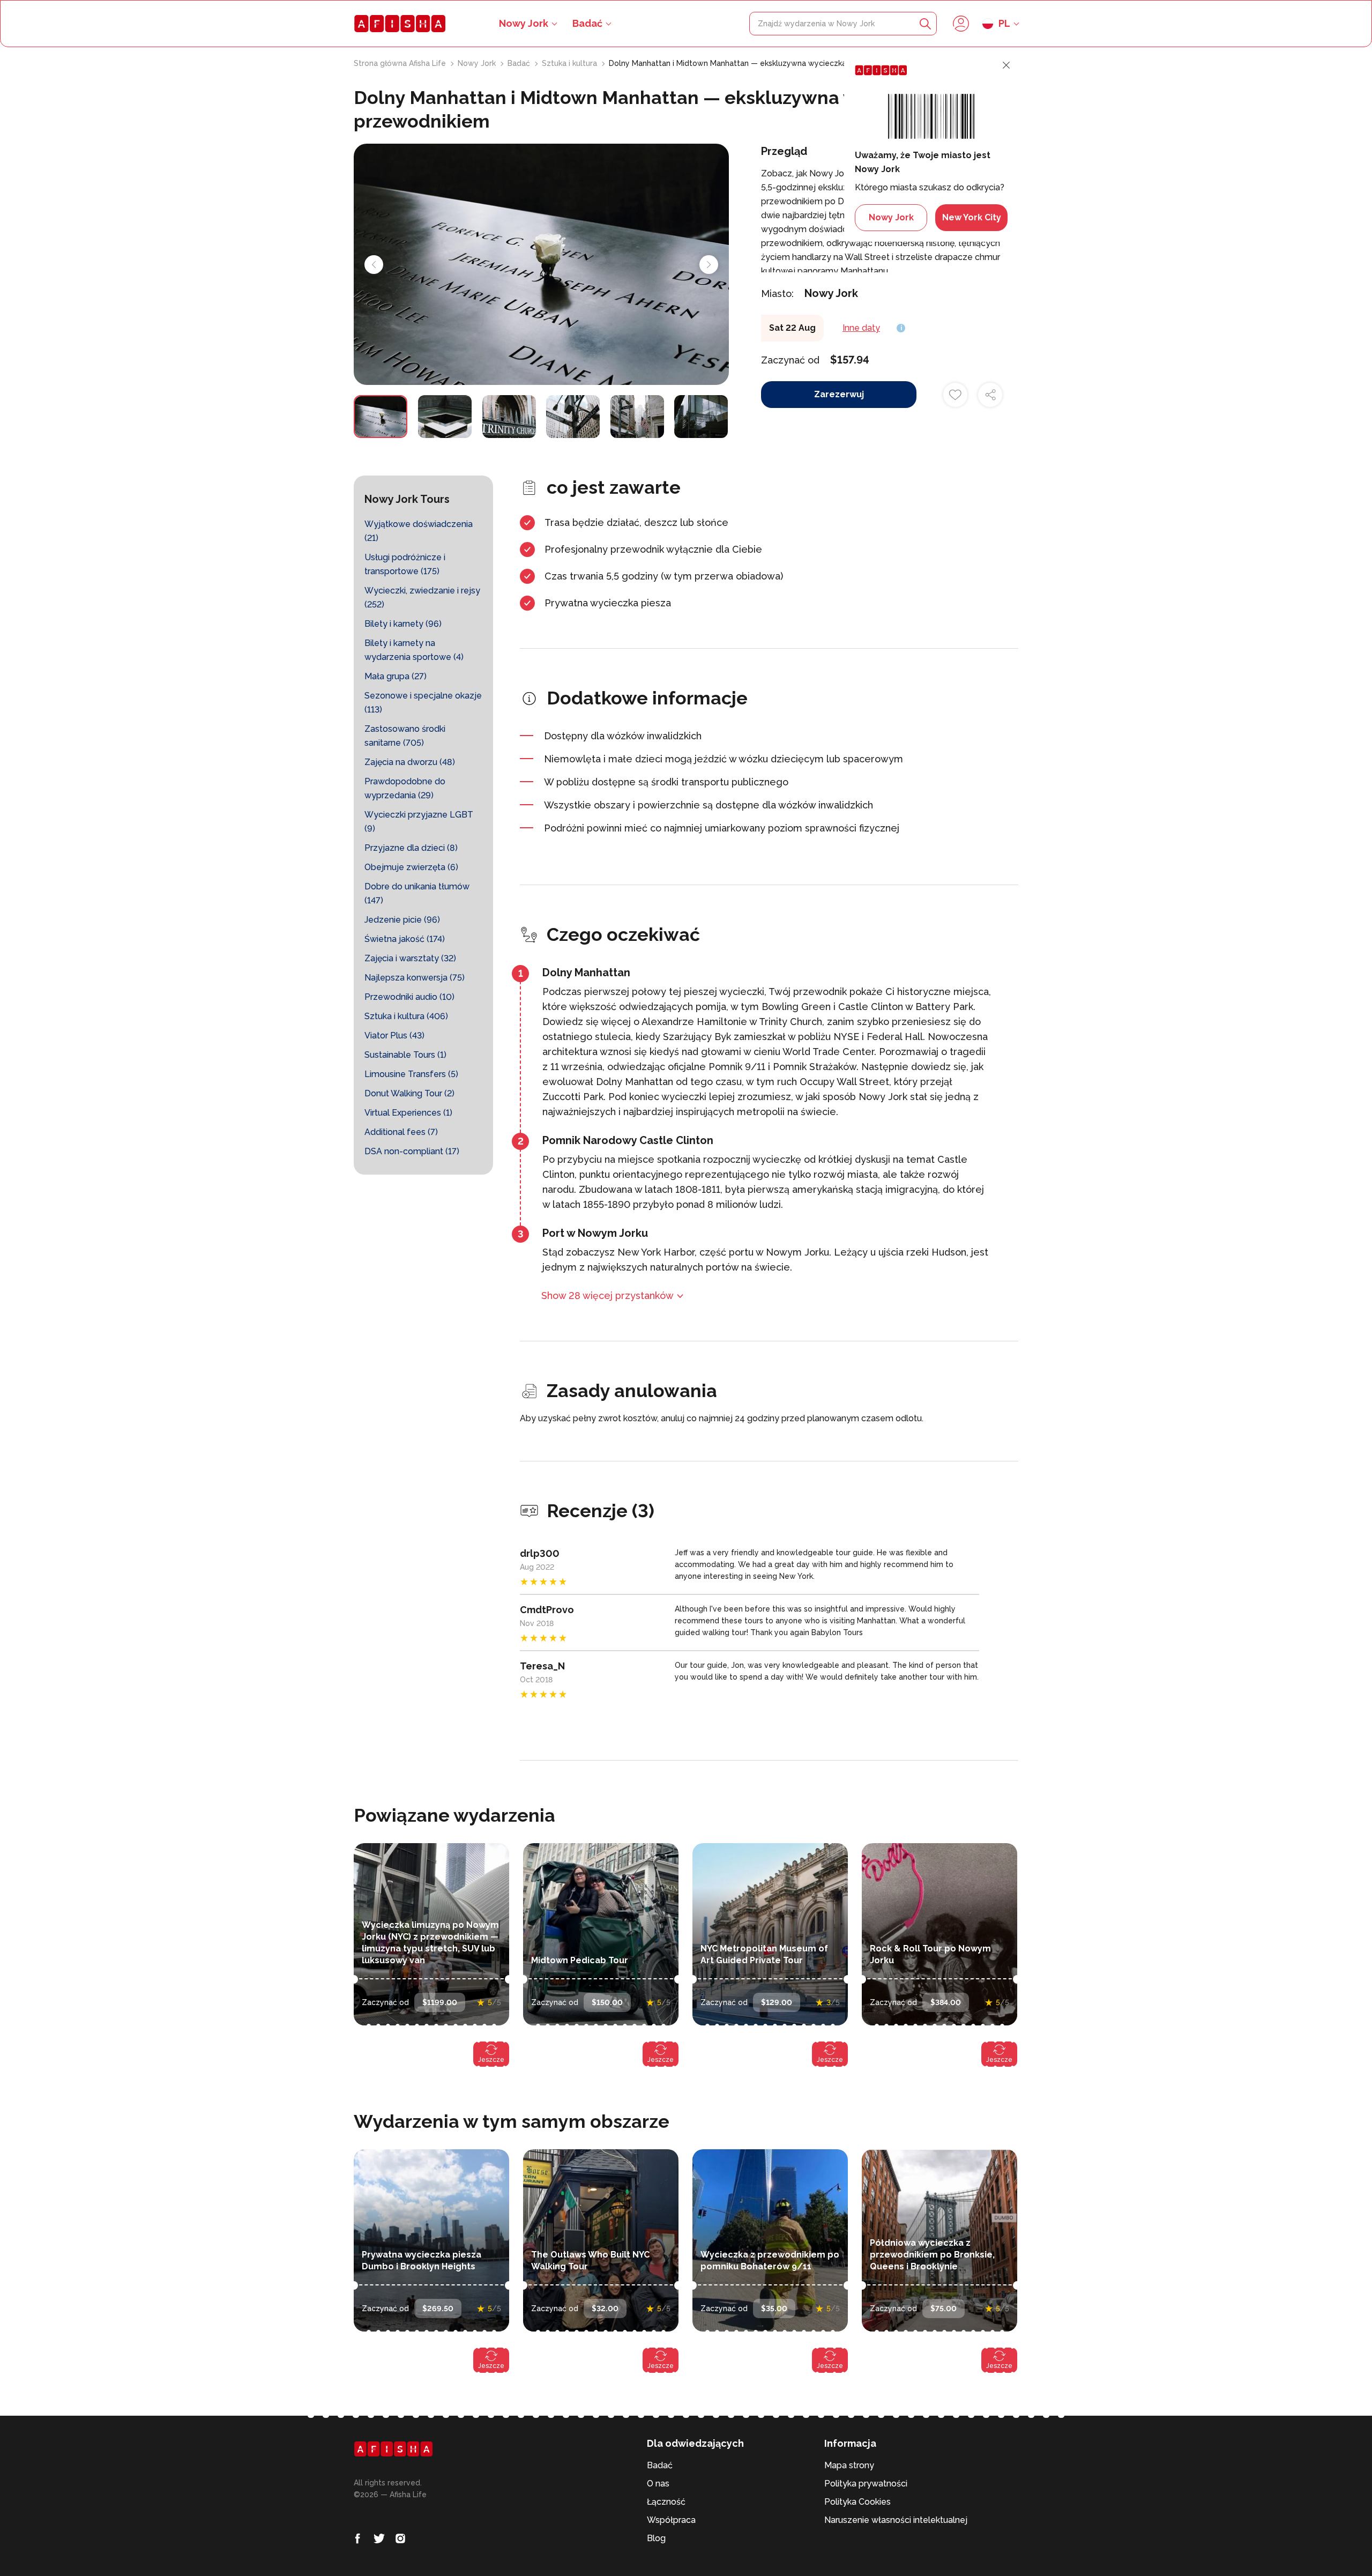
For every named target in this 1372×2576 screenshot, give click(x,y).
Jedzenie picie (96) (402, 920)
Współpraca (671, 2520)
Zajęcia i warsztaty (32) (410, 958)
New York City (972, 217)
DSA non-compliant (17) (412, 1151)
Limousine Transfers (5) (411, 1074)
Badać (587, 23)
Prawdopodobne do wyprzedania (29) (405, 788)
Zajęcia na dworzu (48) (410, 762)
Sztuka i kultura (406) (406, 1016)
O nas (658, 2484)
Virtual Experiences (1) (408, 1113)
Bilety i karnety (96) (403, 624)
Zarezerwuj (839, 394)
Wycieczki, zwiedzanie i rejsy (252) (422, 597)
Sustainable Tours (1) (405, 1055)
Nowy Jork (478, 63)
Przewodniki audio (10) (409, 997)
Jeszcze (491, 2060)
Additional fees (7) (401, 1132)
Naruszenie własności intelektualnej (896, 2520)
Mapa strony (849, 2465)
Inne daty (861, 328)
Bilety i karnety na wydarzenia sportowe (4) (414, 650)
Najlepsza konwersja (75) (415, 978)
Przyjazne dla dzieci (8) (411, 848)
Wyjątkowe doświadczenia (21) (419, 531)
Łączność (666, 2502)
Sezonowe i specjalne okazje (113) (423, 703)
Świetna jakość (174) (405, 939)
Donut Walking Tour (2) (409, 1093)
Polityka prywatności (866, 2484)
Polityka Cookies (857, 2502)
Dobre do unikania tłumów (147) (417, 893)
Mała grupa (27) (396, 676)
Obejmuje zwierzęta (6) (411, 867)
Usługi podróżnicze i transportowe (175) (405, 564)
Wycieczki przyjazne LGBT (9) (419, 822)
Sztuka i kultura (571, 63)
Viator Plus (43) (394, 1035)
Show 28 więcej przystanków (607, 1296)
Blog (656, 2538)
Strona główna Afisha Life (401, 63)
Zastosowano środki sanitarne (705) (405, 736)
